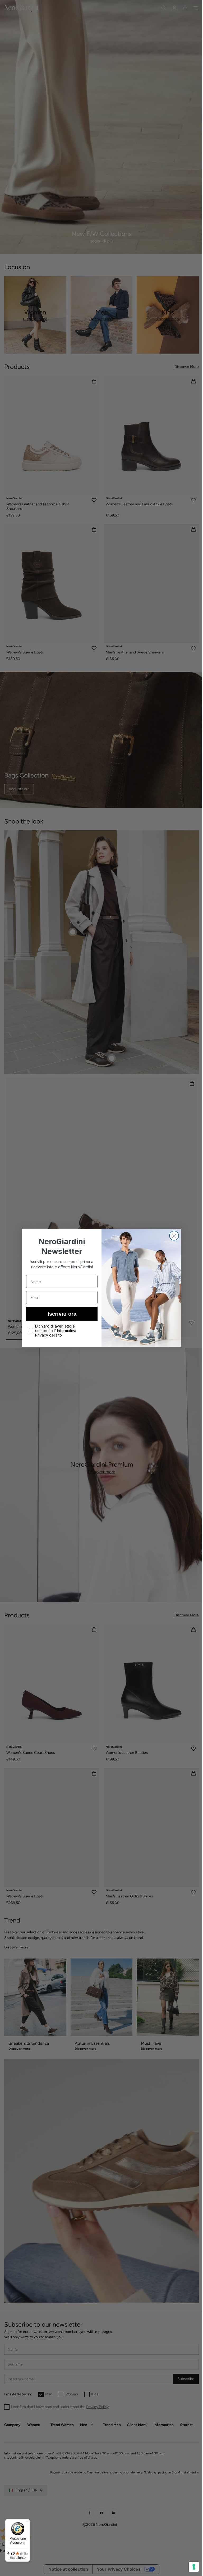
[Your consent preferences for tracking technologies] (190, 2567)
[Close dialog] (172, 1236)
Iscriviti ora (60, 1314)
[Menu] (27, 2522)
